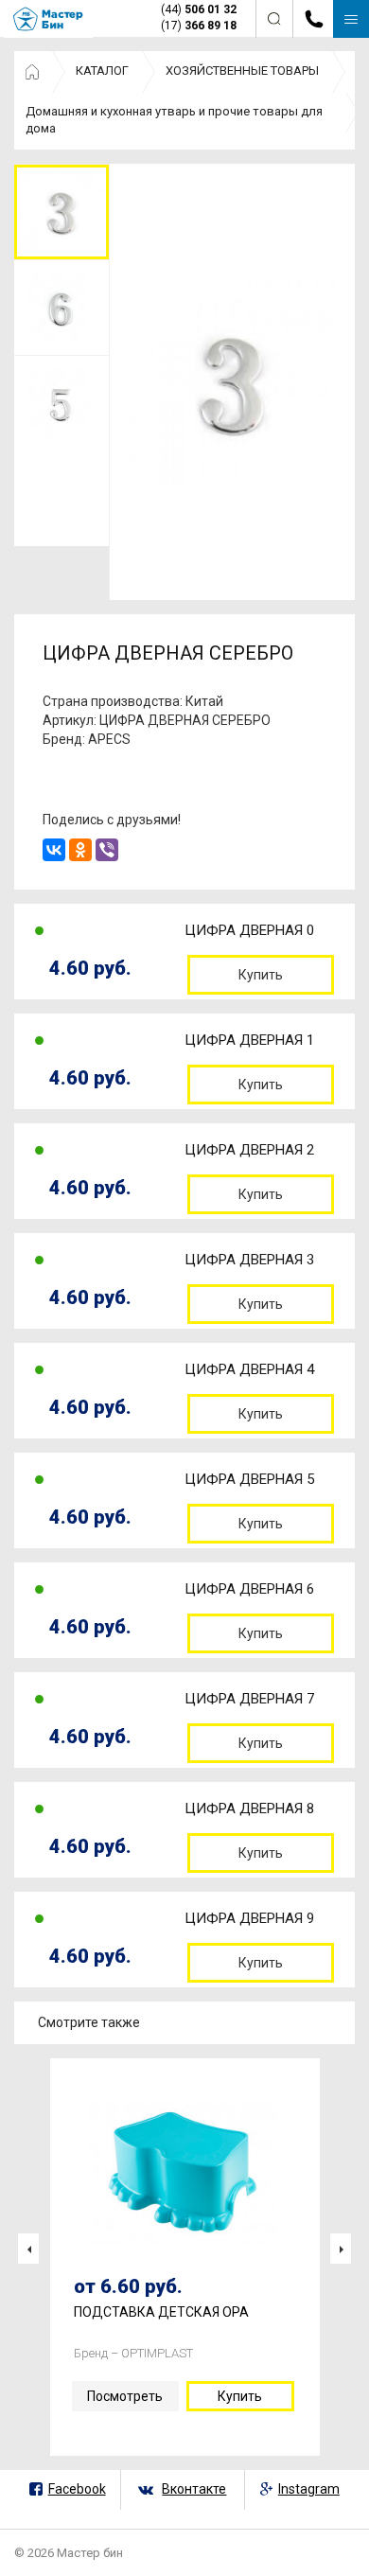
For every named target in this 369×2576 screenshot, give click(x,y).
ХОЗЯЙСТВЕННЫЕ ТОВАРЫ (242, 71)
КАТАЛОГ (102, 71)
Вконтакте (194, 2489)
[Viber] (107, 850)
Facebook (77, 2489)
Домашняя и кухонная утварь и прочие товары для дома (174, 120)
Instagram (309, 2489)
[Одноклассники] (80, 850)
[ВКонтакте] (54, 850)
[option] (61, 212)
